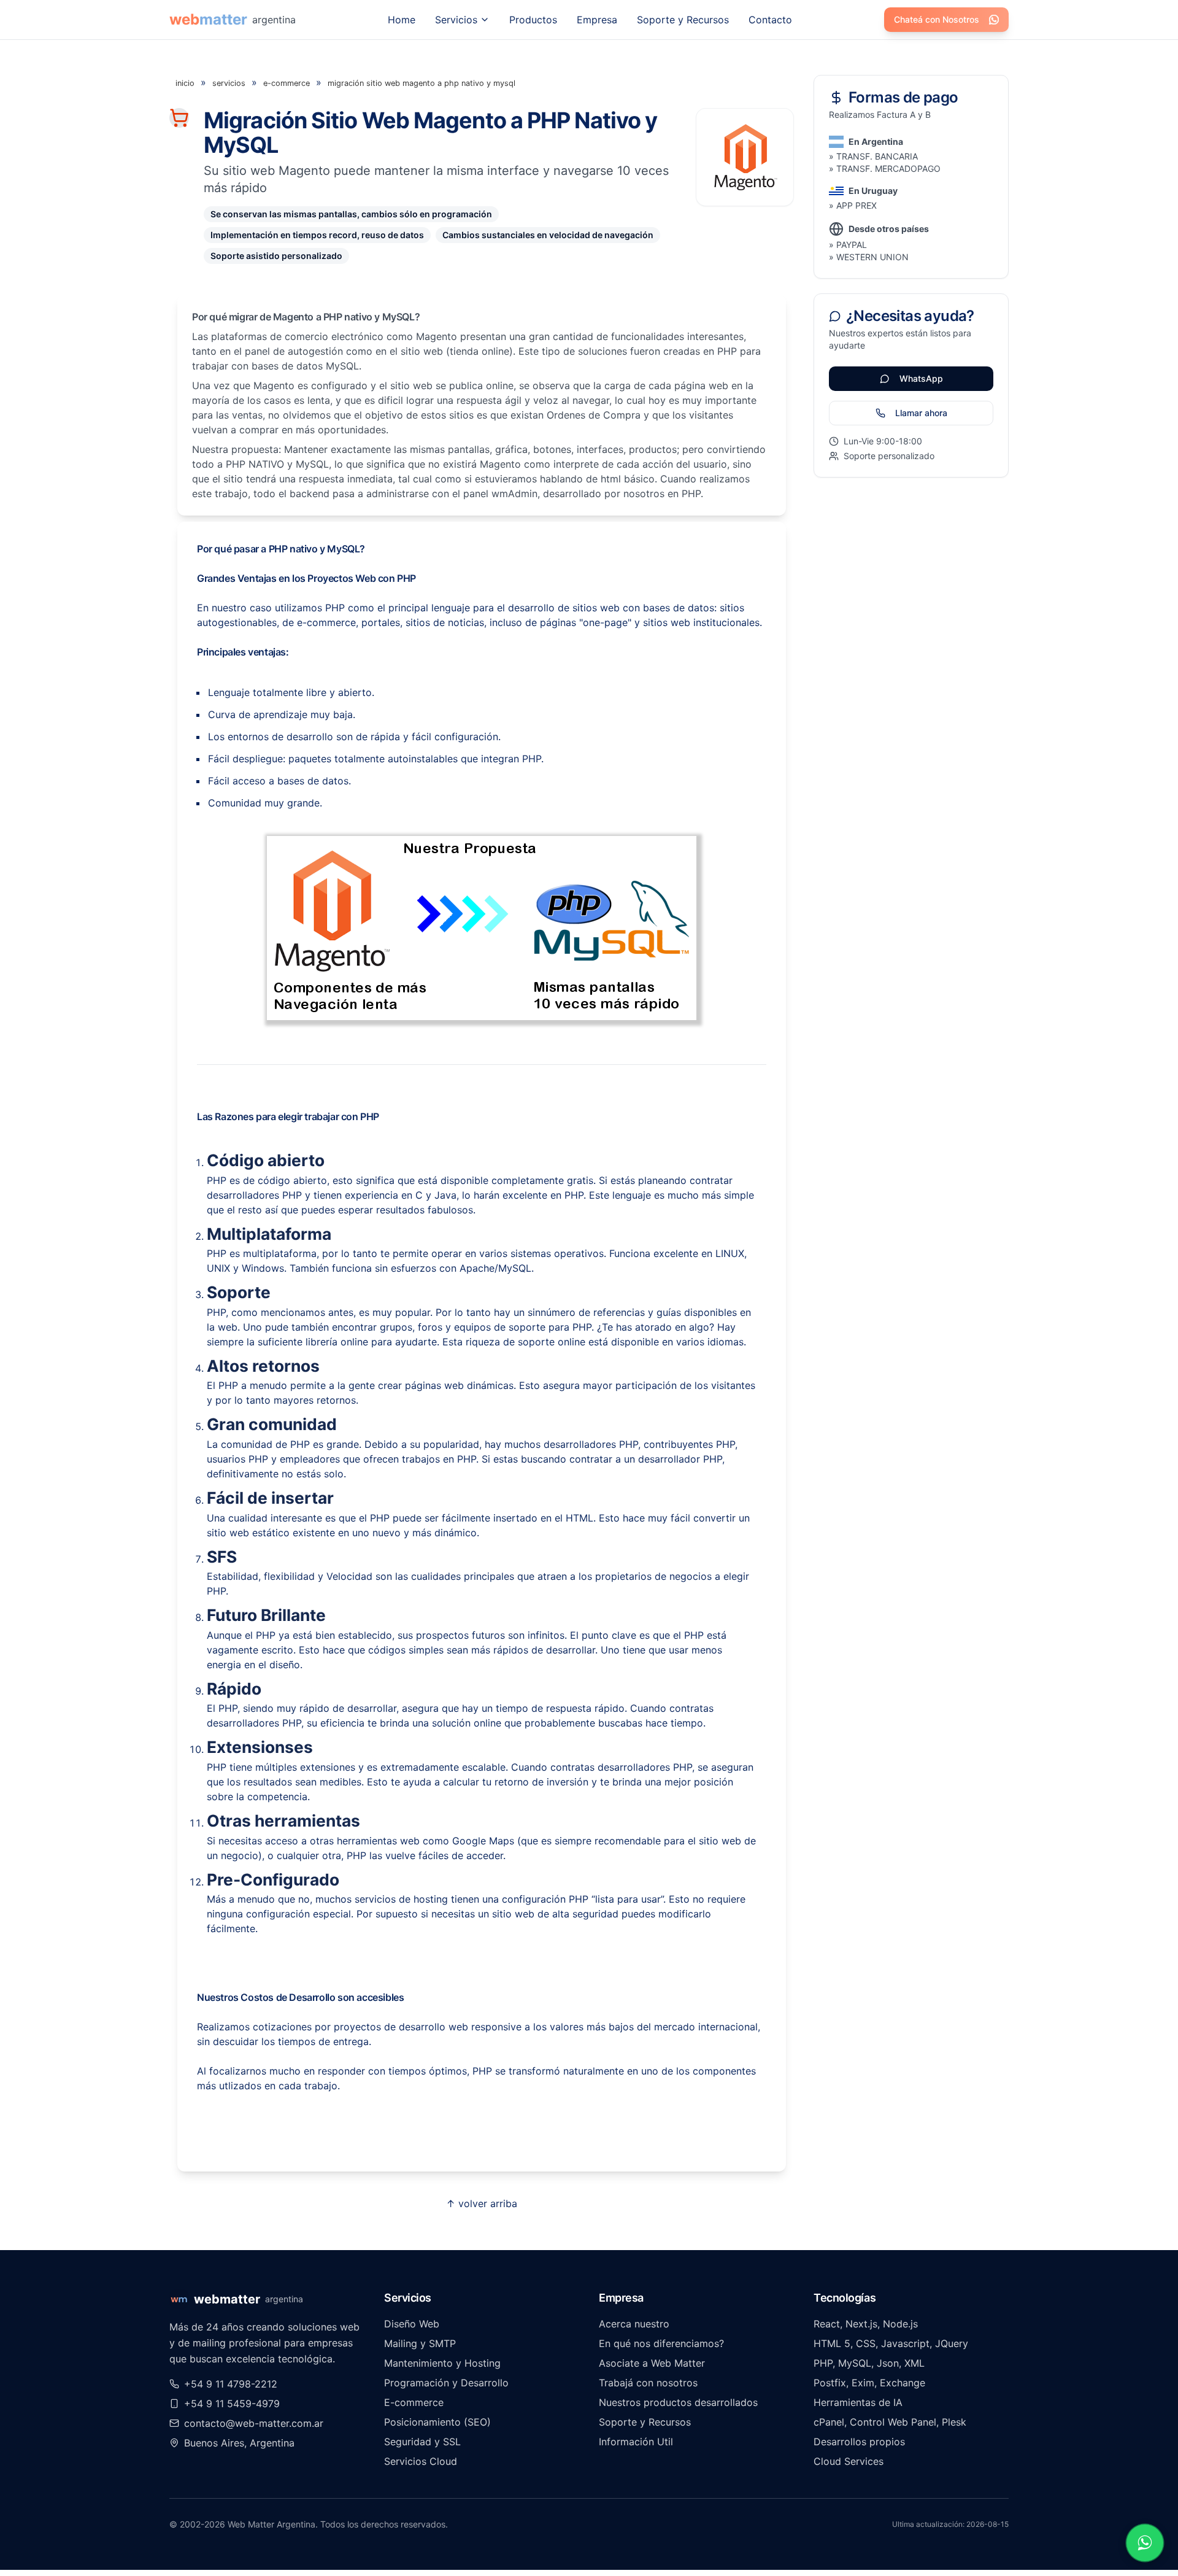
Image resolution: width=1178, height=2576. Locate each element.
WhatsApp (921, 378)
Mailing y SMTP (420, 2343)
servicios (229, 83)
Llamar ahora (921, 413)
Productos (533, 20)
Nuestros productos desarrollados (678, 2402)
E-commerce (414, 2402)
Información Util (636, 2442)
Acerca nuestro (634, 2324)
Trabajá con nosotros (648, 2383)
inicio (185, 83)
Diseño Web (412, 2324)
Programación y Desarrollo (446, 2383)
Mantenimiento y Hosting (442, 2363)
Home (402, 20)
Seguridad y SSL (422, 2442)
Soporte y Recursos (683, 20)
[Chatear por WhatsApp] (1145, 2543)
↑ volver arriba (482, 2203)
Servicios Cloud (421, 2461)
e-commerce (287, 83)
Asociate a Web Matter (652, 2363)
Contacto (770, 20)
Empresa (597, 20)
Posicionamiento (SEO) (437, 2422)
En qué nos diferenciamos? (661, 2343)
